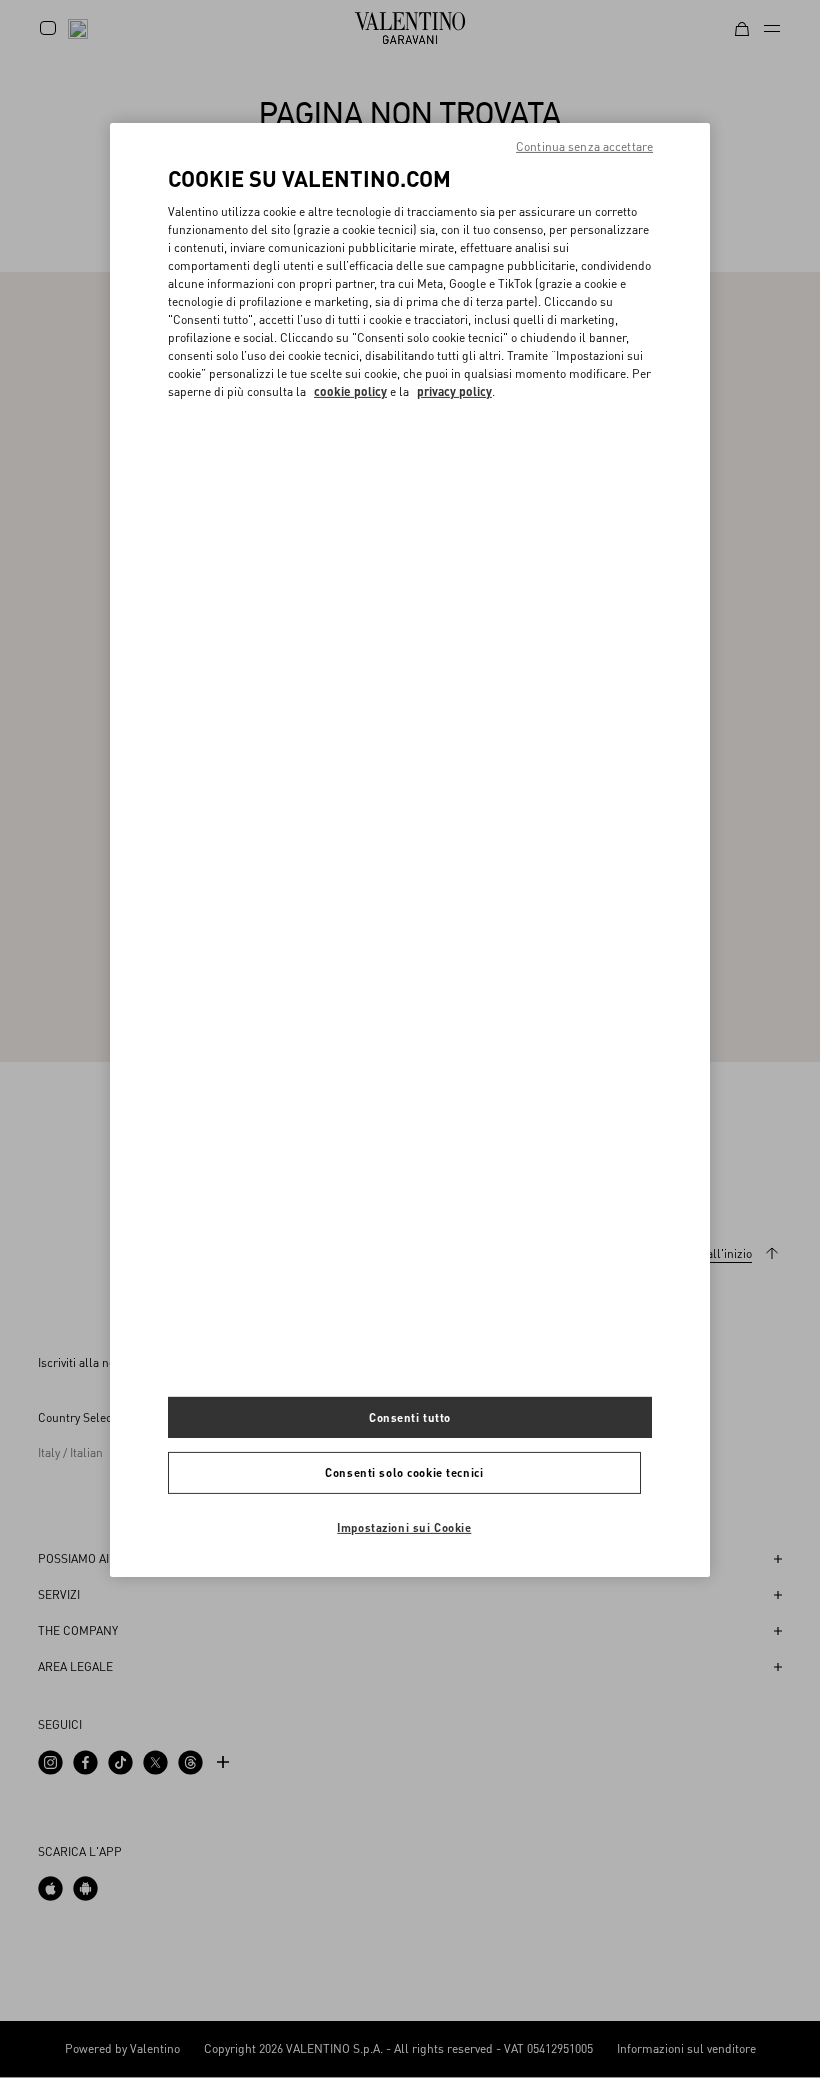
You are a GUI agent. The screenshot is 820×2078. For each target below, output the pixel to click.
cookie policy (350, 391)
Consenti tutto (410, 1416)
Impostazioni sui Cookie (404, 1527)
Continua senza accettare (584, 146)
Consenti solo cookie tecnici (404, 1472)
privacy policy (454, 391)
